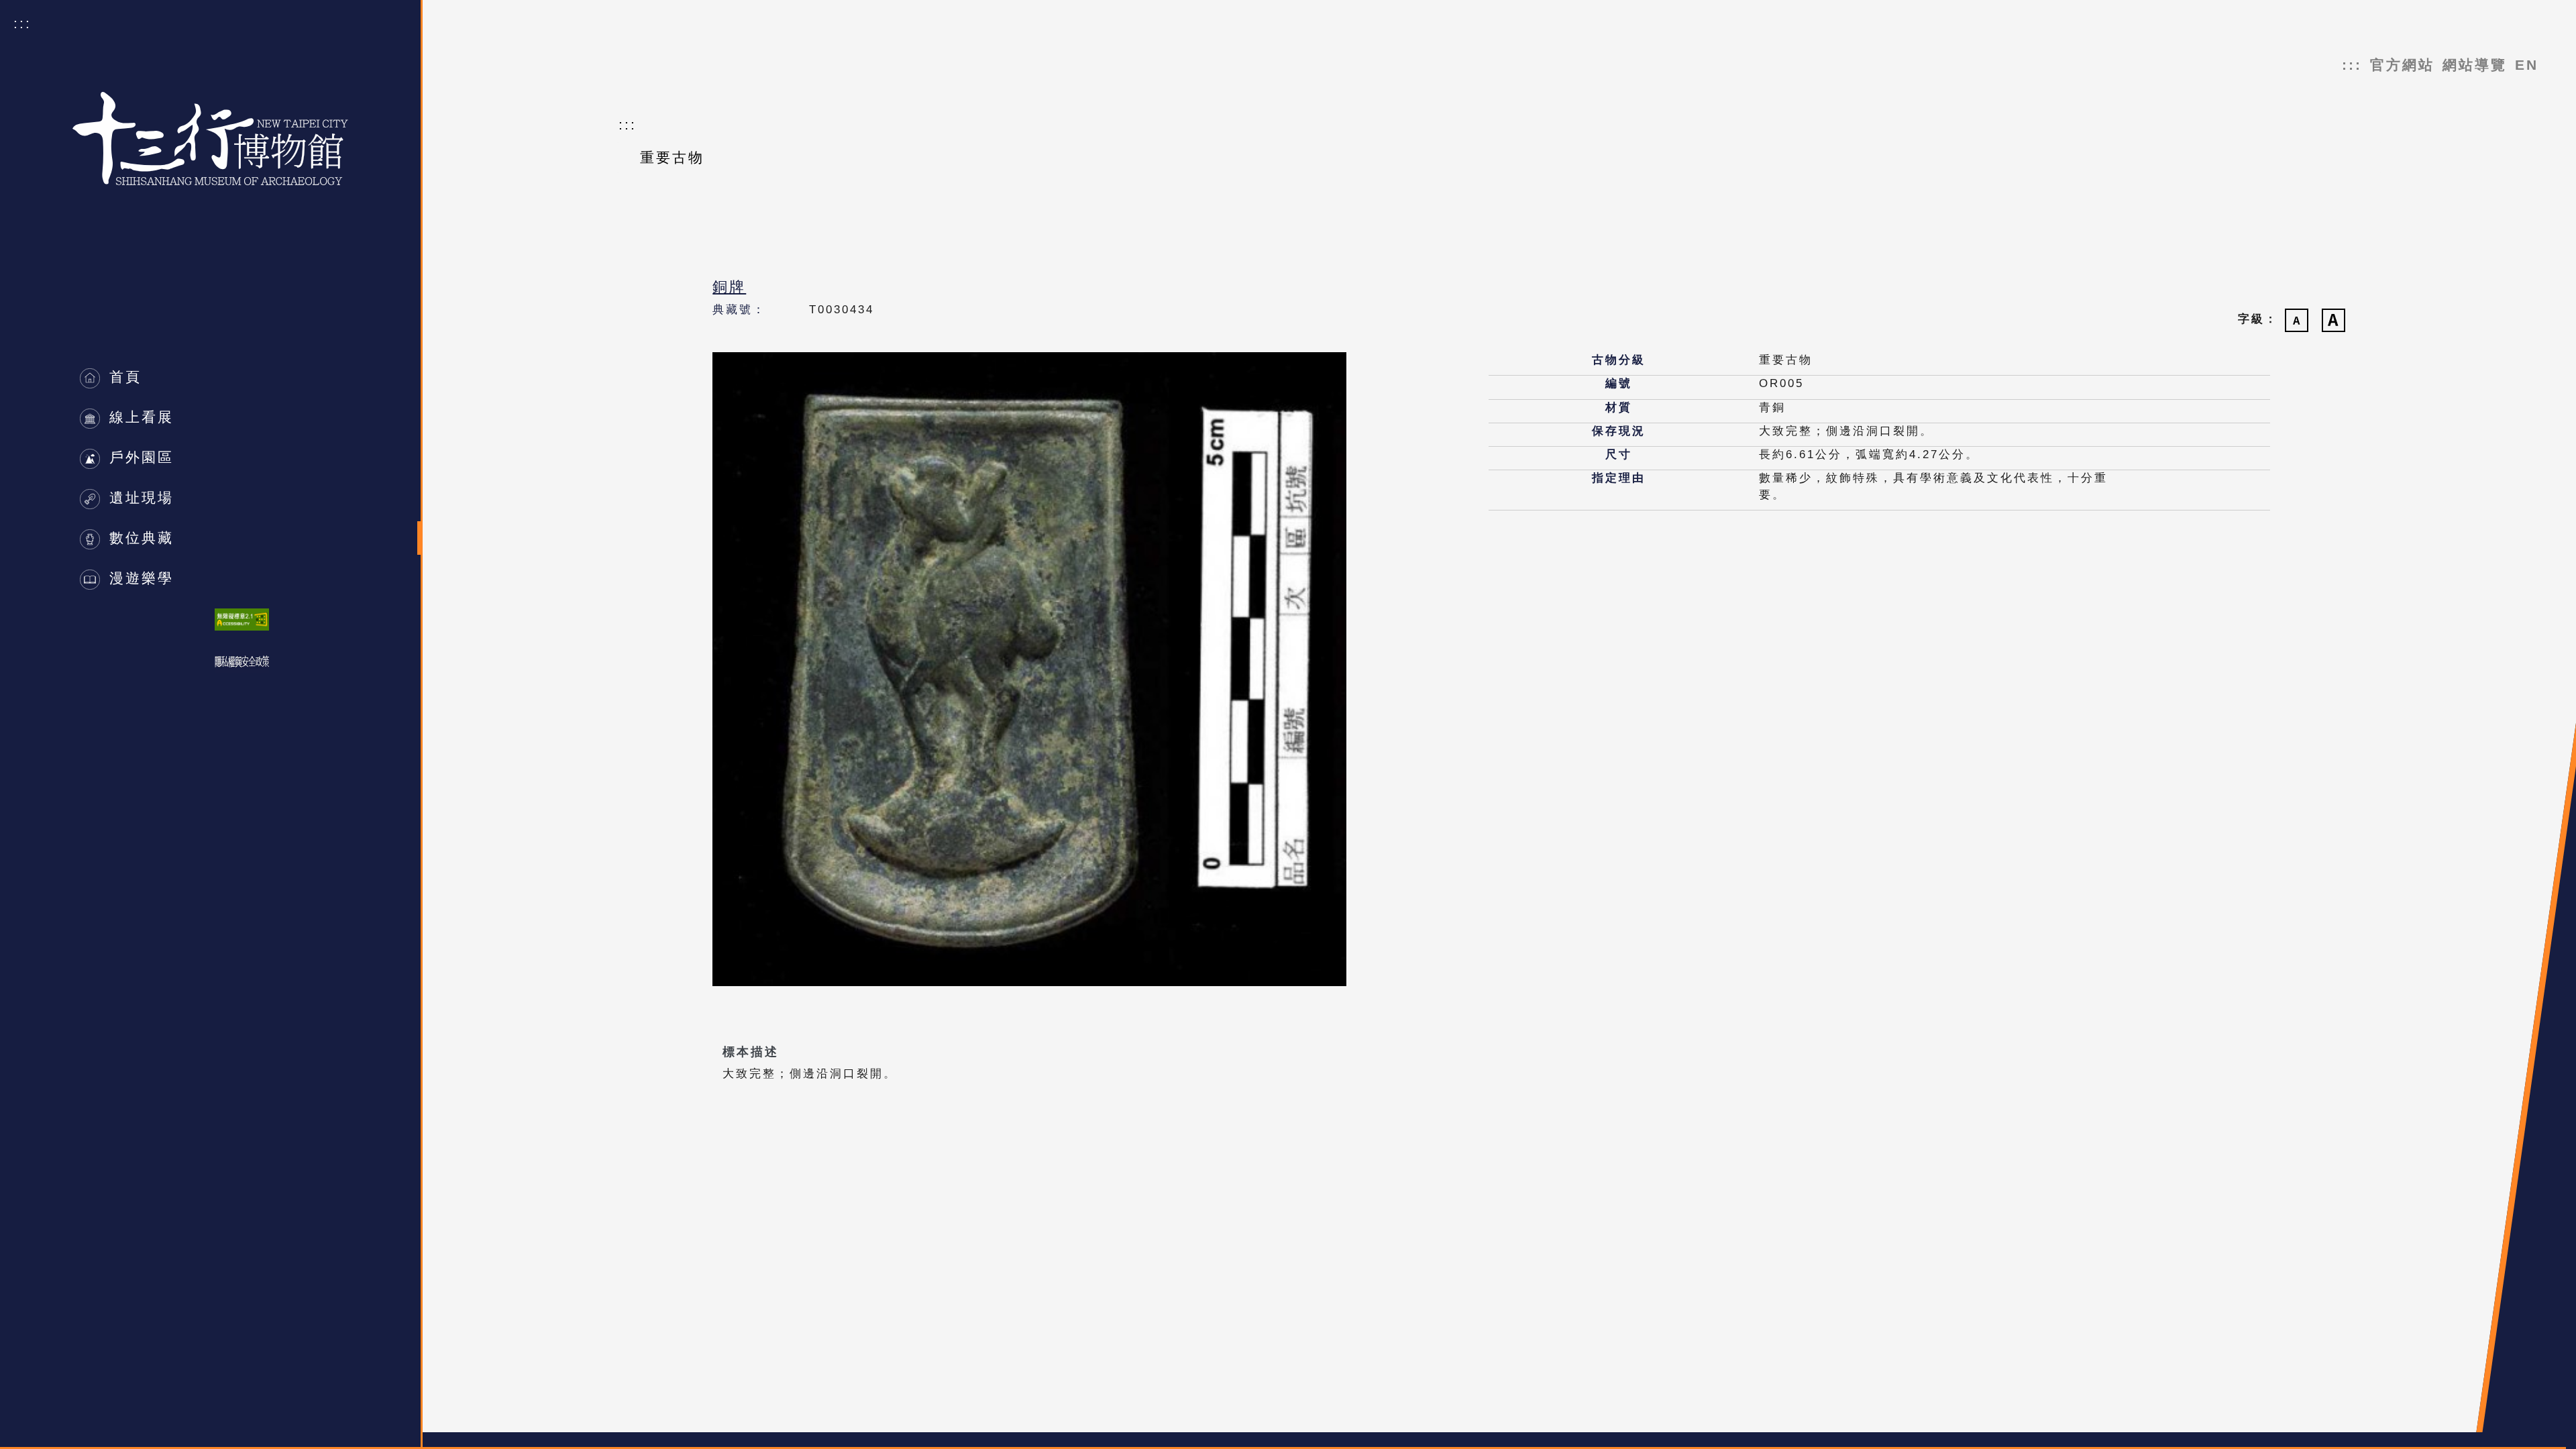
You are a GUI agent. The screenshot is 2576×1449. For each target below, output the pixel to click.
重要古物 (672, 157)
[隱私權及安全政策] (242, 662)
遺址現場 (139, 497)
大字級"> (2333, 320)
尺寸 (1619, 454)
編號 (1619, 383)
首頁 (130, 377)
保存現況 (1619, 431)
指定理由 (1619, 478)
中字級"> (2297, 320)
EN (2527, 65)
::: (22, 23)
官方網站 (2402, 65)
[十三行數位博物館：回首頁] (210, 99)
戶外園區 (139, 457)
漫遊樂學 (139, 578)
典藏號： (739, 310)
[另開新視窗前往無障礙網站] (242, 620)
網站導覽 (2475, 65)
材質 (1619, 408)
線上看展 (139, 417)
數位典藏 (139, 538)
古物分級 (1619, 360)
